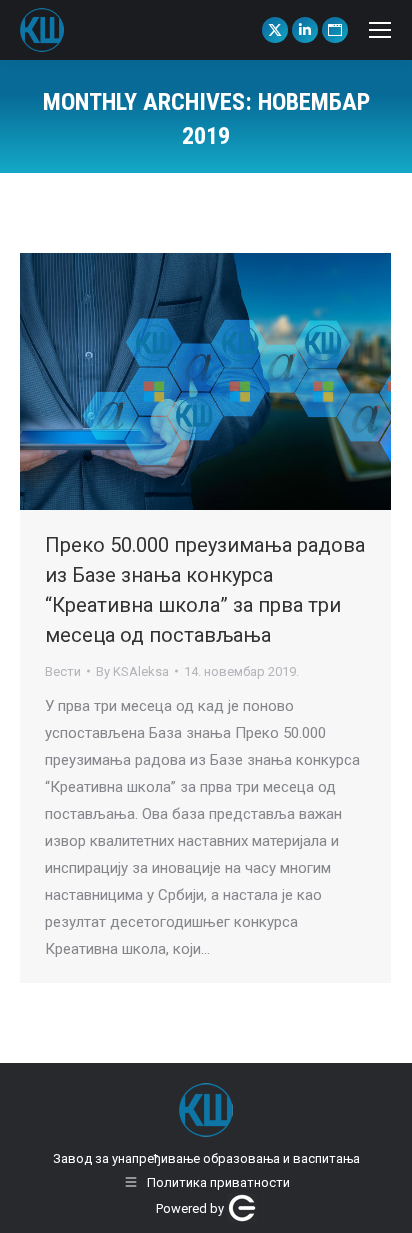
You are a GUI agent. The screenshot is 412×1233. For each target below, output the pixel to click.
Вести (63, 671)
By (132, 671)
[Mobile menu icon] (380, 30)
